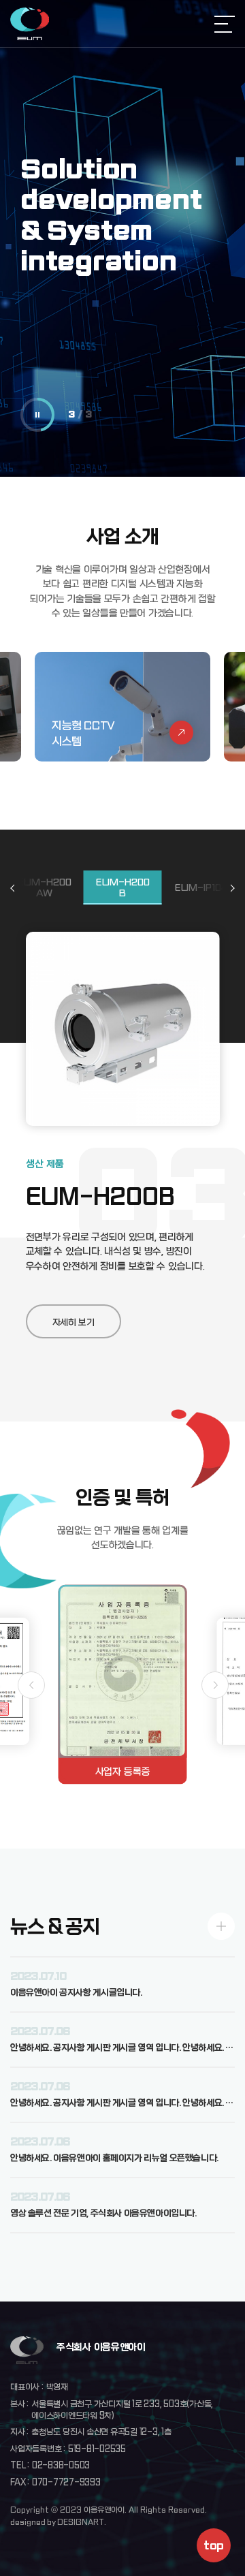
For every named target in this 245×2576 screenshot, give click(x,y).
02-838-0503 (61, 2466)
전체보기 (221, 1926)
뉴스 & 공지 (55, 1927)
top (213, 2546)
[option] (122, 238)
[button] (230, 888)
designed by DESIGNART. (58, 2522)
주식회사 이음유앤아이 (30, 24)
